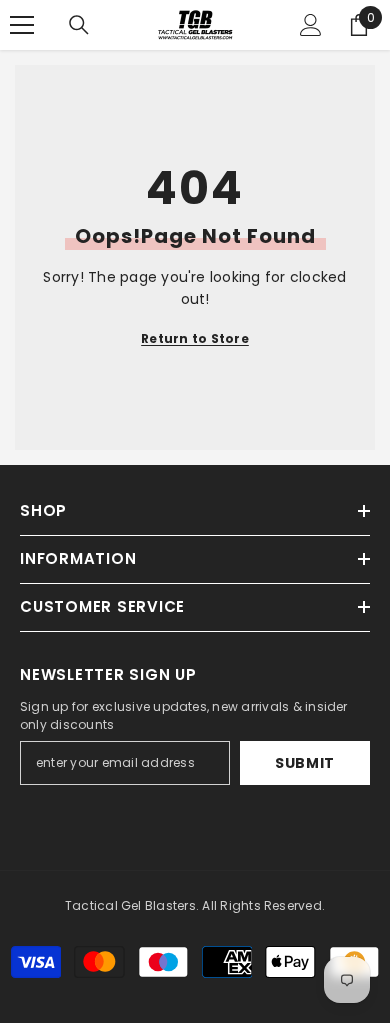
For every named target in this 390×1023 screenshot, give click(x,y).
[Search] (79, 25)
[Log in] (311, 25)
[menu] (22, 25)
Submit (305, 763)
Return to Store (195, 338)
